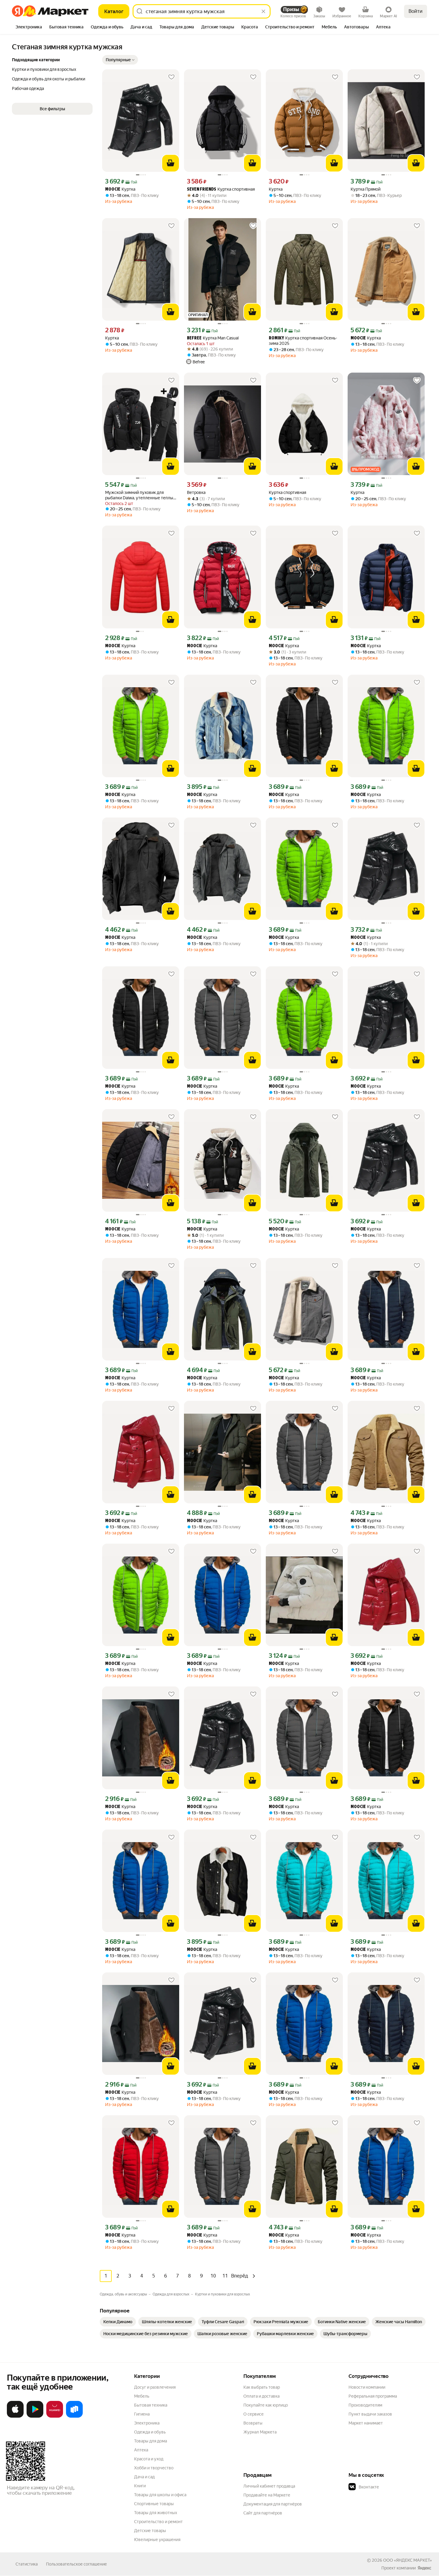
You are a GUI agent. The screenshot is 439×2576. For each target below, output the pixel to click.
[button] (120, 60)
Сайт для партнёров (263, 2513)
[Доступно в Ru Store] (74, 2416)
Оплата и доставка (261, 2396)
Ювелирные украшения (157, 2540)
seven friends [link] (202, 190)
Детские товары (150, 2531)
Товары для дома (151, 2441)
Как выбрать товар (262, 2387)
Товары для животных (156, 2513)
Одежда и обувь (150, 2432)
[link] (118, 2322)
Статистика (27, 2564)
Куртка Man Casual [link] (213, 338)
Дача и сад (144, 2477)
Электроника (147, 2423)
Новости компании (367, 2387)
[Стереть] (263, 11)
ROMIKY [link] (276, 338)
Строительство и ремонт (158, 2522)
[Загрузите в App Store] (15, 2416)
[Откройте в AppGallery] (55, 2416)
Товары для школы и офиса (160, 2495)
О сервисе (254, 2414)
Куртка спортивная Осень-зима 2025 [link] (303, 341)
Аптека (141, 2450)
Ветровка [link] (196, 492)
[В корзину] (171, 163)
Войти (416, 11)
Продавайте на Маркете (267, 2495)
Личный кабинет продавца (269, 2486)
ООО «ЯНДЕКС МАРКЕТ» (407, 2560)
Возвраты (253, 2423)
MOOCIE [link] (113, 190)
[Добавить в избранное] (171, 77)
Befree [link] (194, 338)
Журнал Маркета (260, 2432)
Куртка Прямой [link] (366, 189)
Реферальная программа (373, 2396)
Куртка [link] (120, 189)
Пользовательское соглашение (76, 2564)
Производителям (365, 2405)
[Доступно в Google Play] (35, 2416)
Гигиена (142, 2414)
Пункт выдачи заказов (370, 2414)
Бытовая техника (151, 2405)
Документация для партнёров (273, 2504)
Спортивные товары (154, 2504)
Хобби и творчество (154, 2468)
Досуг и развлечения (155, 2387)
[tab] (29, 27)
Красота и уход (149, 2459)
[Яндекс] (424, 2568)
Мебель (142, 2396)
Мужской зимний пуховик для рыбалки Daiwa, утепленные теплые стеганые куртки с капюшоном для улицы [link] (140, 495)
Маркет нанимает (366, 2423)
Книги (140, 2486)
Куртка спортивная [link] (221, 189)
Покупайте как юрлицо (266, 2405)
